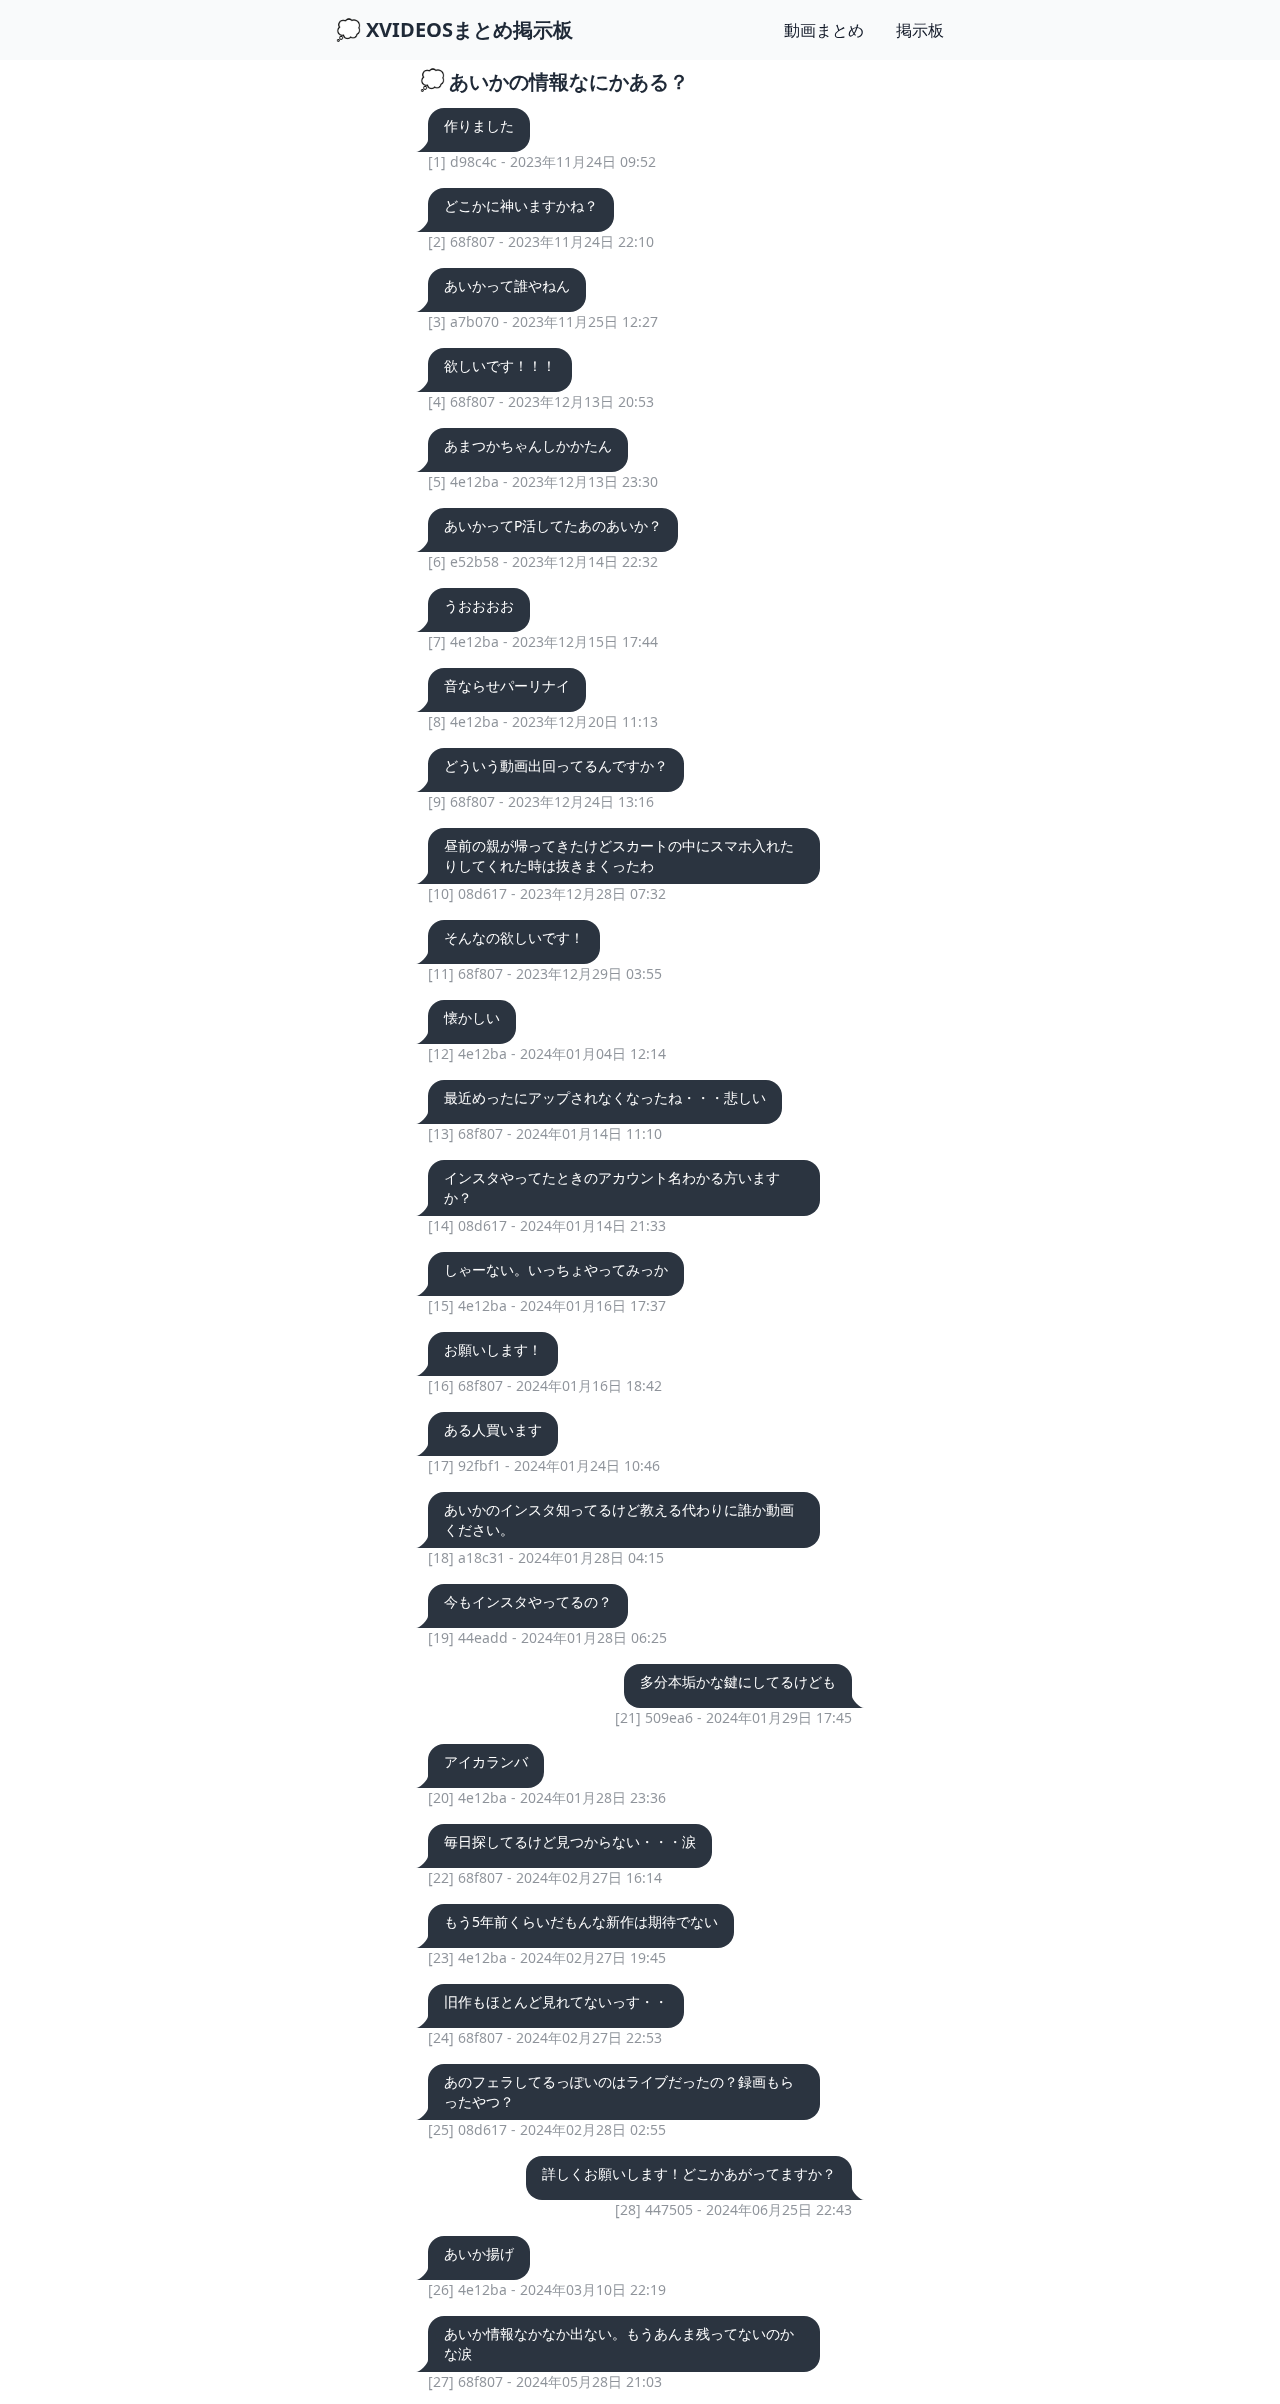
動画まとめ (824, 30)
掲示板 (920, 30)
